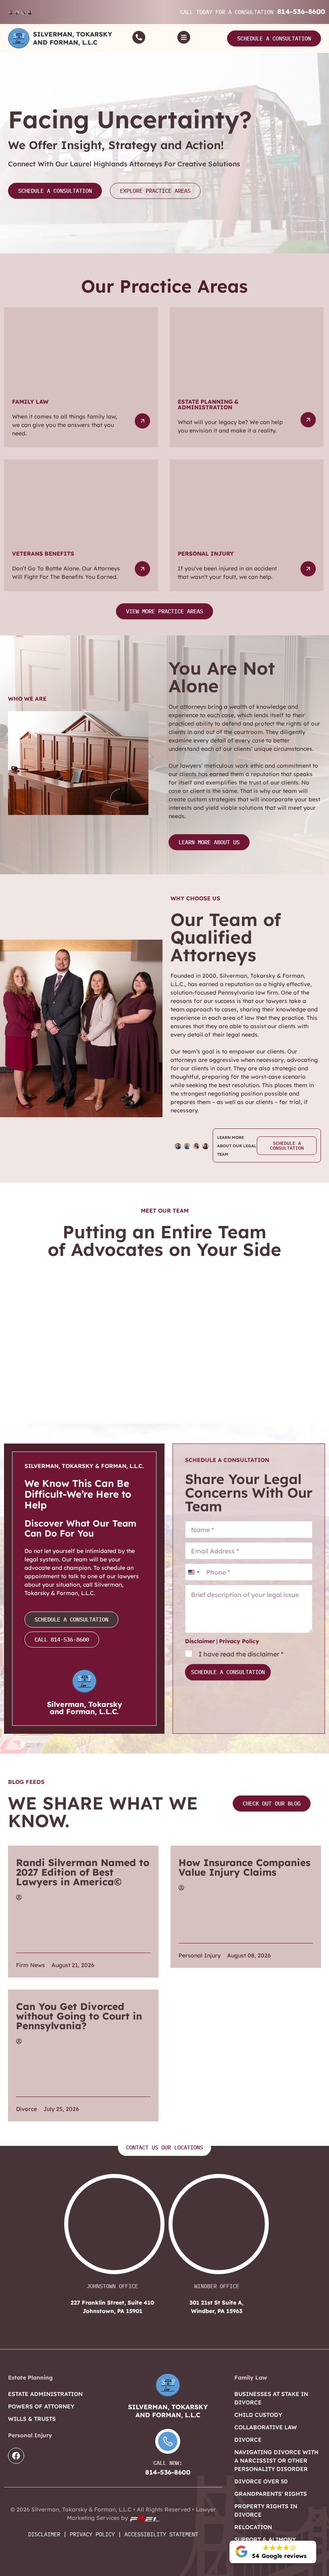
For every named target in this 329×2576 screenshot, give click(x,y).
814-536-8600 (301, 11)
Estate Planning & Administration (208, 404)
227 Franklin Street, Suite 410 (112, 2307)
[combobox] (193, 1572)
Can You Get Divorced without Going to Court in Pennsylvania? (79, 2016)
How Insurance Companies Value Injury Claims (245, 1867)
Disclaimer (200, 1641)
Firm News (30, 1965)
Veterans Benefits (43, 554)
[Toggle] (184, 37)
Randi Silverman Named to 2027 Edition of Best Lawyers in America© (83, 1872)
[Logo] (60, 38)
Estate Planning (30, 2378)
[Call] (139, 37)
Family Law (30, 402)
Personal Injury (206, 554)
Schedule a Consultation (228, 1672)
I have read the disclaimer (241, 1654)
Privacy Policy (239, 1641)
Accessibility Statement (161, 2534)
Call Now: (168, 2463)
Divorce (26, 2109)
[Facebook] (16, 2456)
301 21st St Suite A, (216, 2307)
